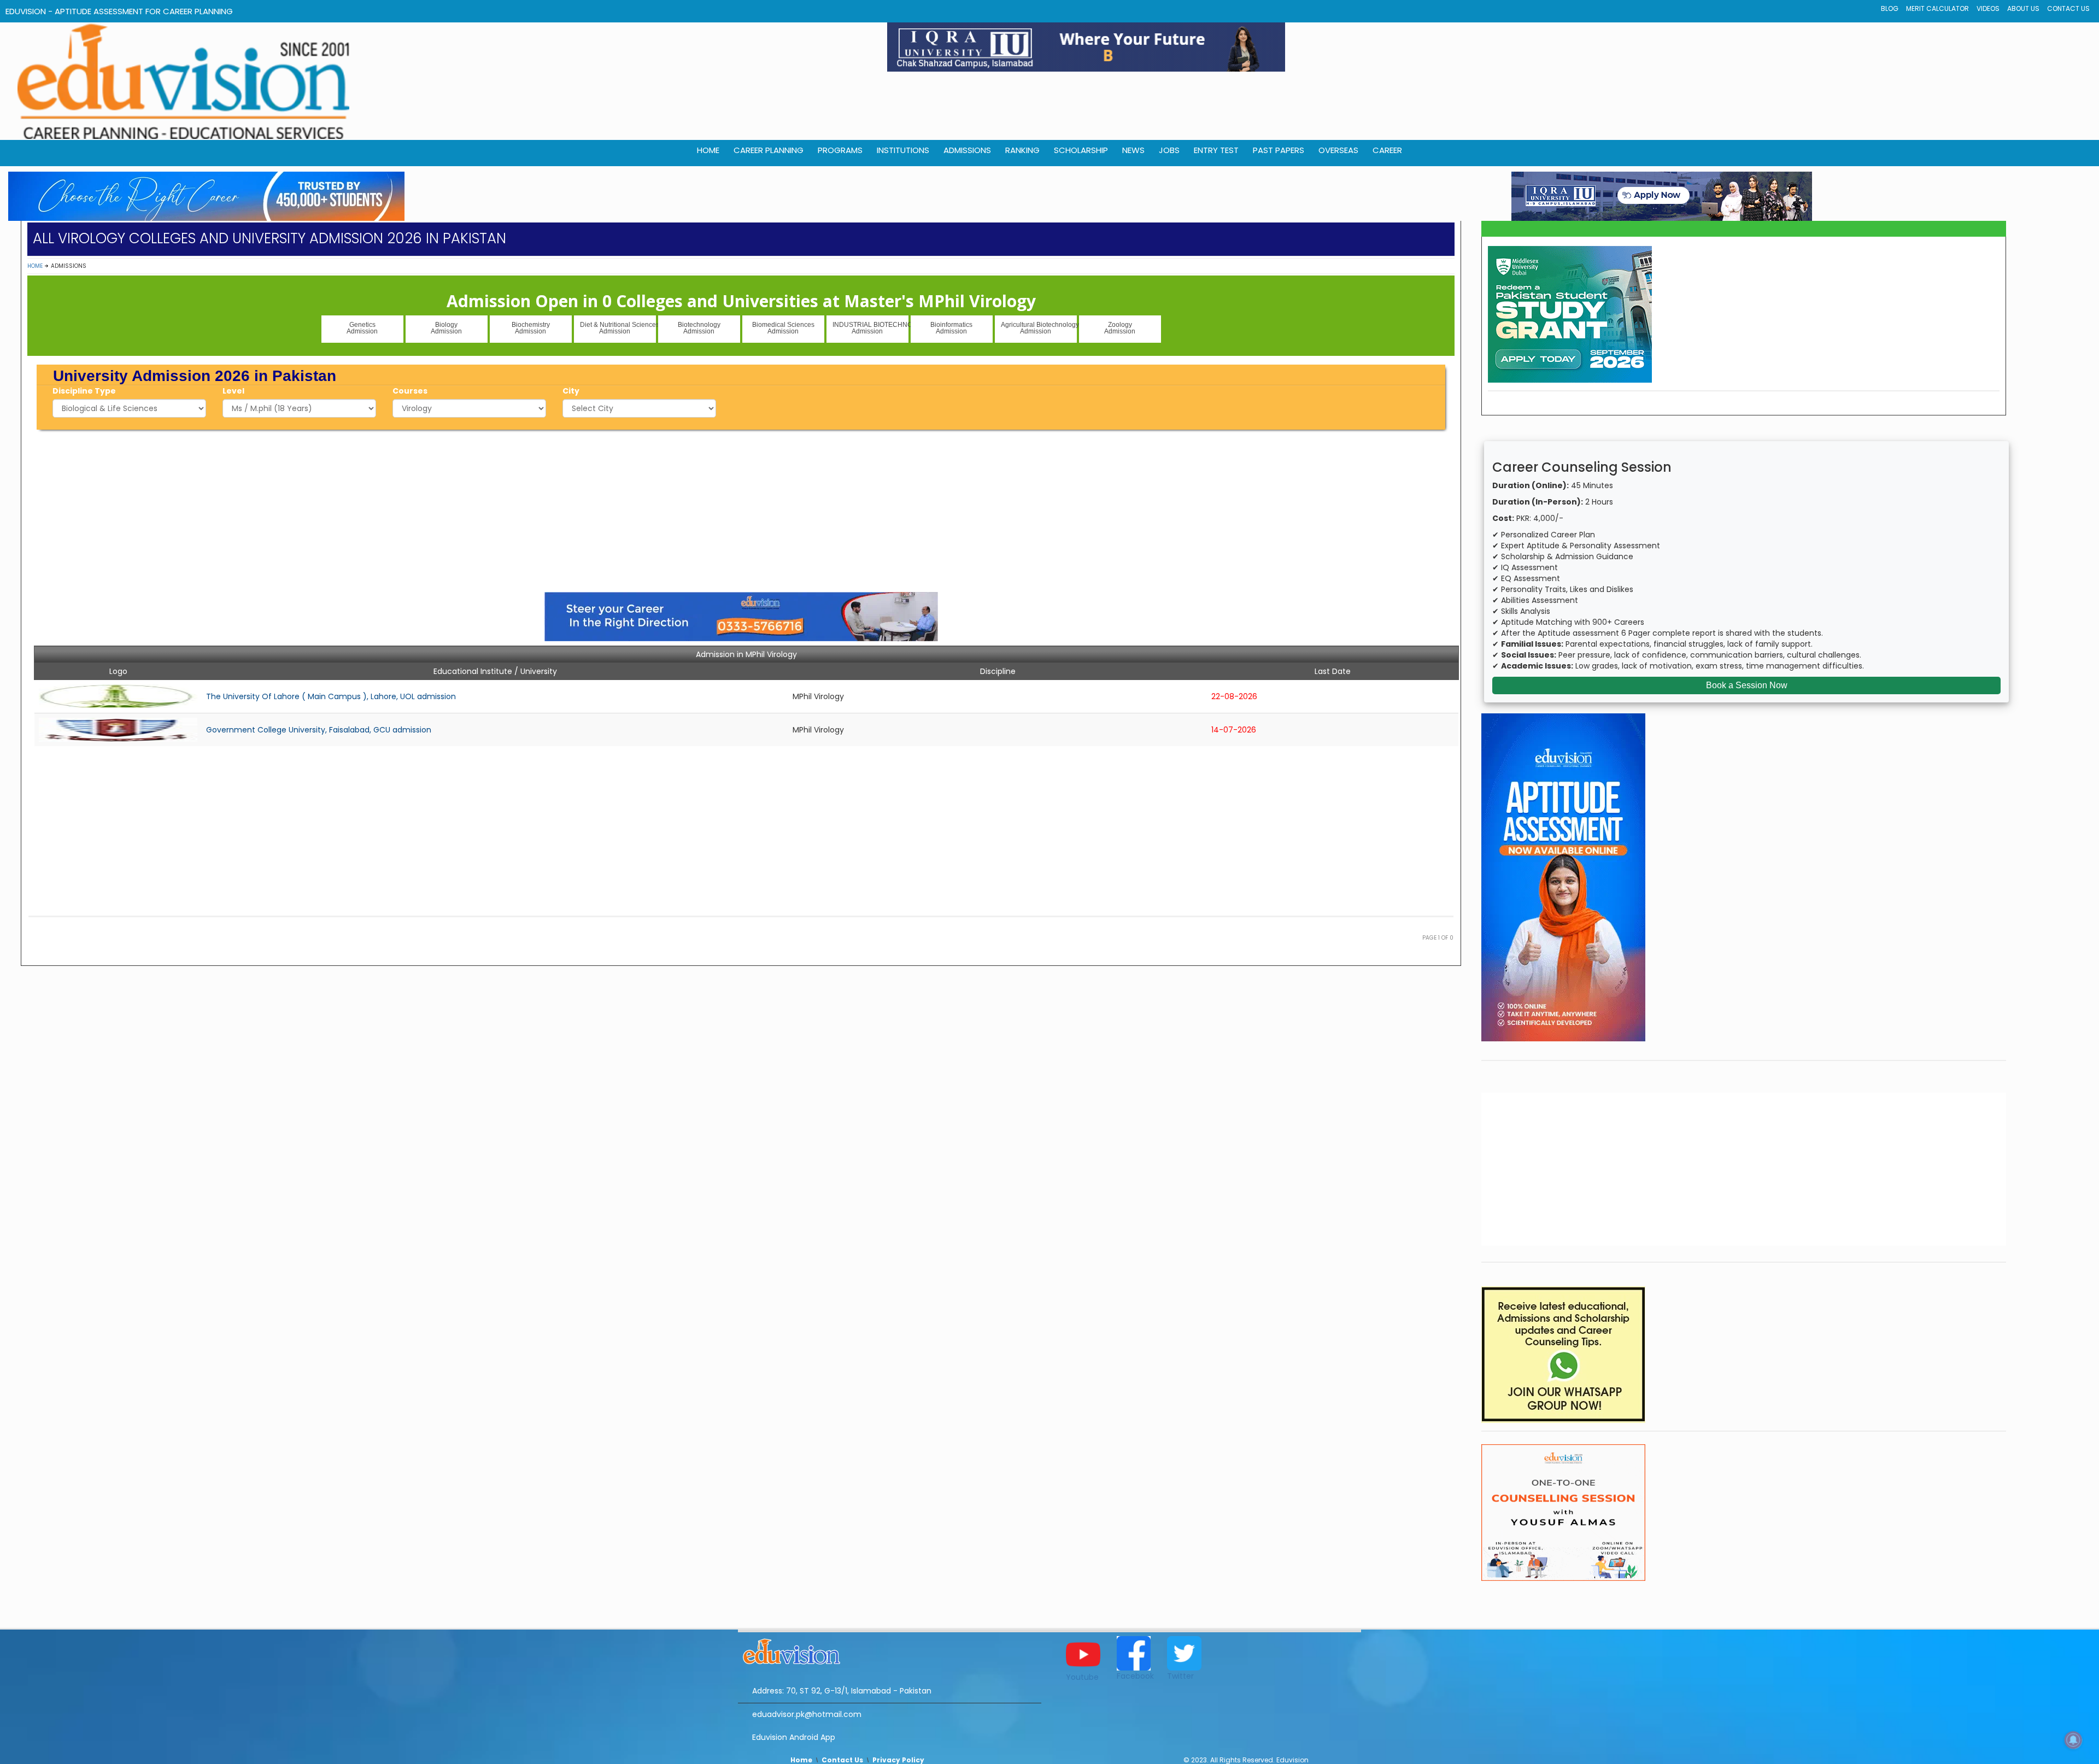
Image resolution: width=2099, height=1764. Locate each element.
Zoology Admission (1120, 328)
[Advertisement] (741, 509)
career (1387, 150)
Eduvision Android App (794, 1737)
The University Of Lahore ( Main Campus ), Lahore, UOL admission (331, 696)
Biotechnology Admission (699, 328)
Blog (1890, 8)
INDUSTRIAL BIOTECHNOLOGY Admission (870, 328)
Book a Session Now (1747, 685)
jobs (1169, 150)
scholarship (1081, 150)
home (708, 150)
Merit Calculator (1937, 8)
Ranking (1022, 150)
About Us (2023, 8)
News (1133, 150)
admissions (967, 150)
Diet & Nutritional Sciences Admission (618, 328)
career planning (769, 150)
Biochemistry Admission (531, 328)
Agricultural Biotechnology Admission (1039, 328)
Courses (410, 391)
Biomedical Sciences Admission (783, 328)
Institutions (903, 150)
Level (233, 391)
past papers (1279, 150)
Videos (1988, 8)
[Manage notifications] (2073, 1740)
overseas (1338, 150)
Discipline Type (84, 391)
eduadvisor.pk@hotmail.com (807, 1714)
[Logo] (890, 1650)
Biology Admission (446, 328)
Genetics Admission (362, 328)
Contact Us (2068, 8)
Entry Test (1216, 150)
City (571, 391)
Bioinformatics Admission (951, 328)
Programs (840, 150)
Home (35, 266)
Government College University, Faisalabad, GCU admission (319, 730)
